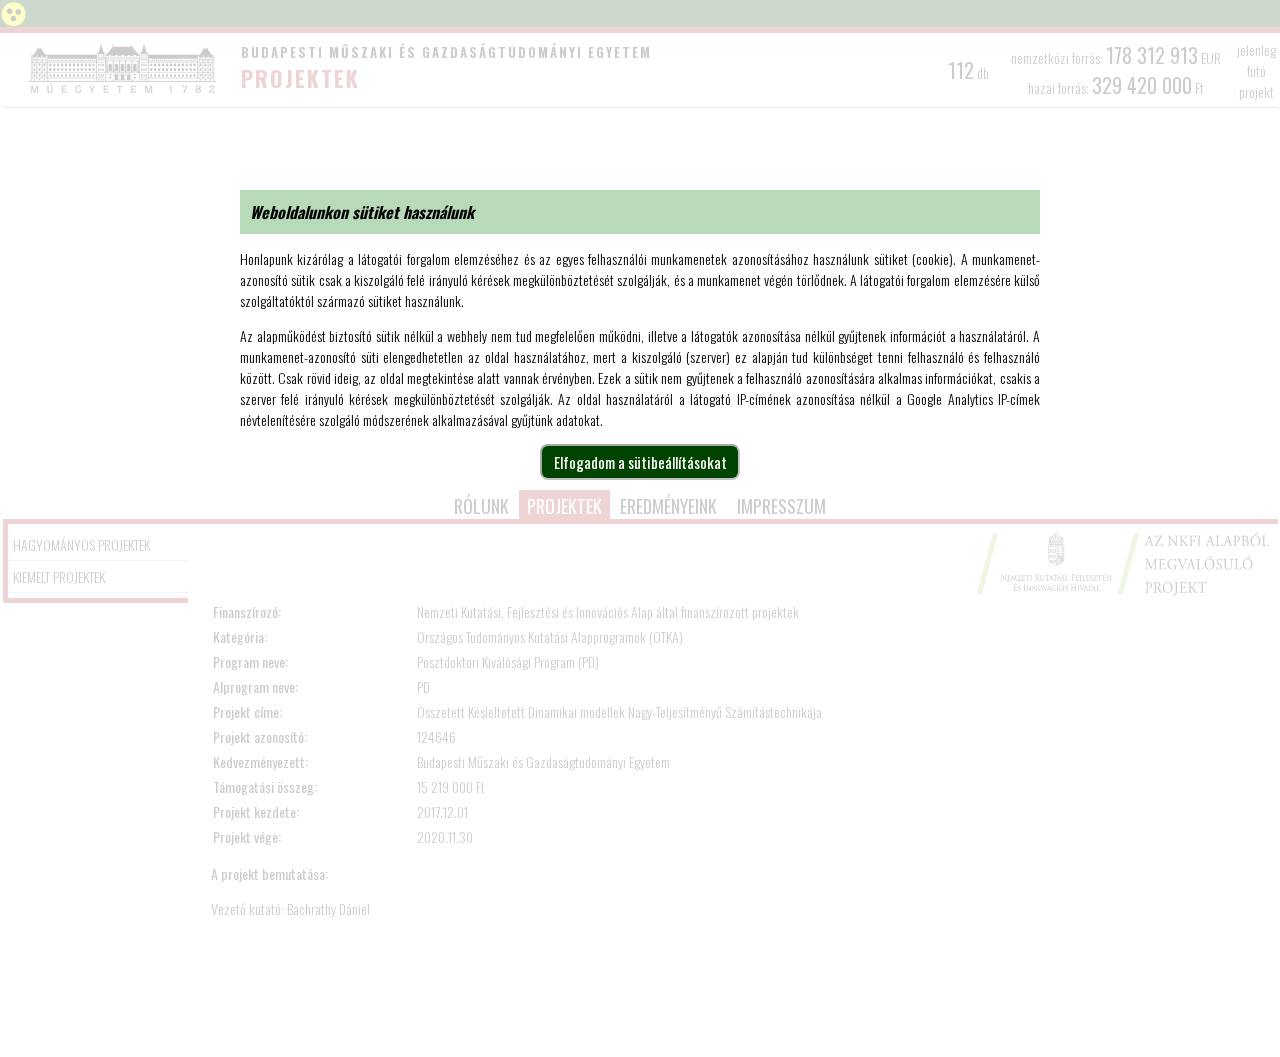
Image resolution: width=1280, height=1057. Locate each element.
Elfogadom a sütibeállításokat (640, 462)
